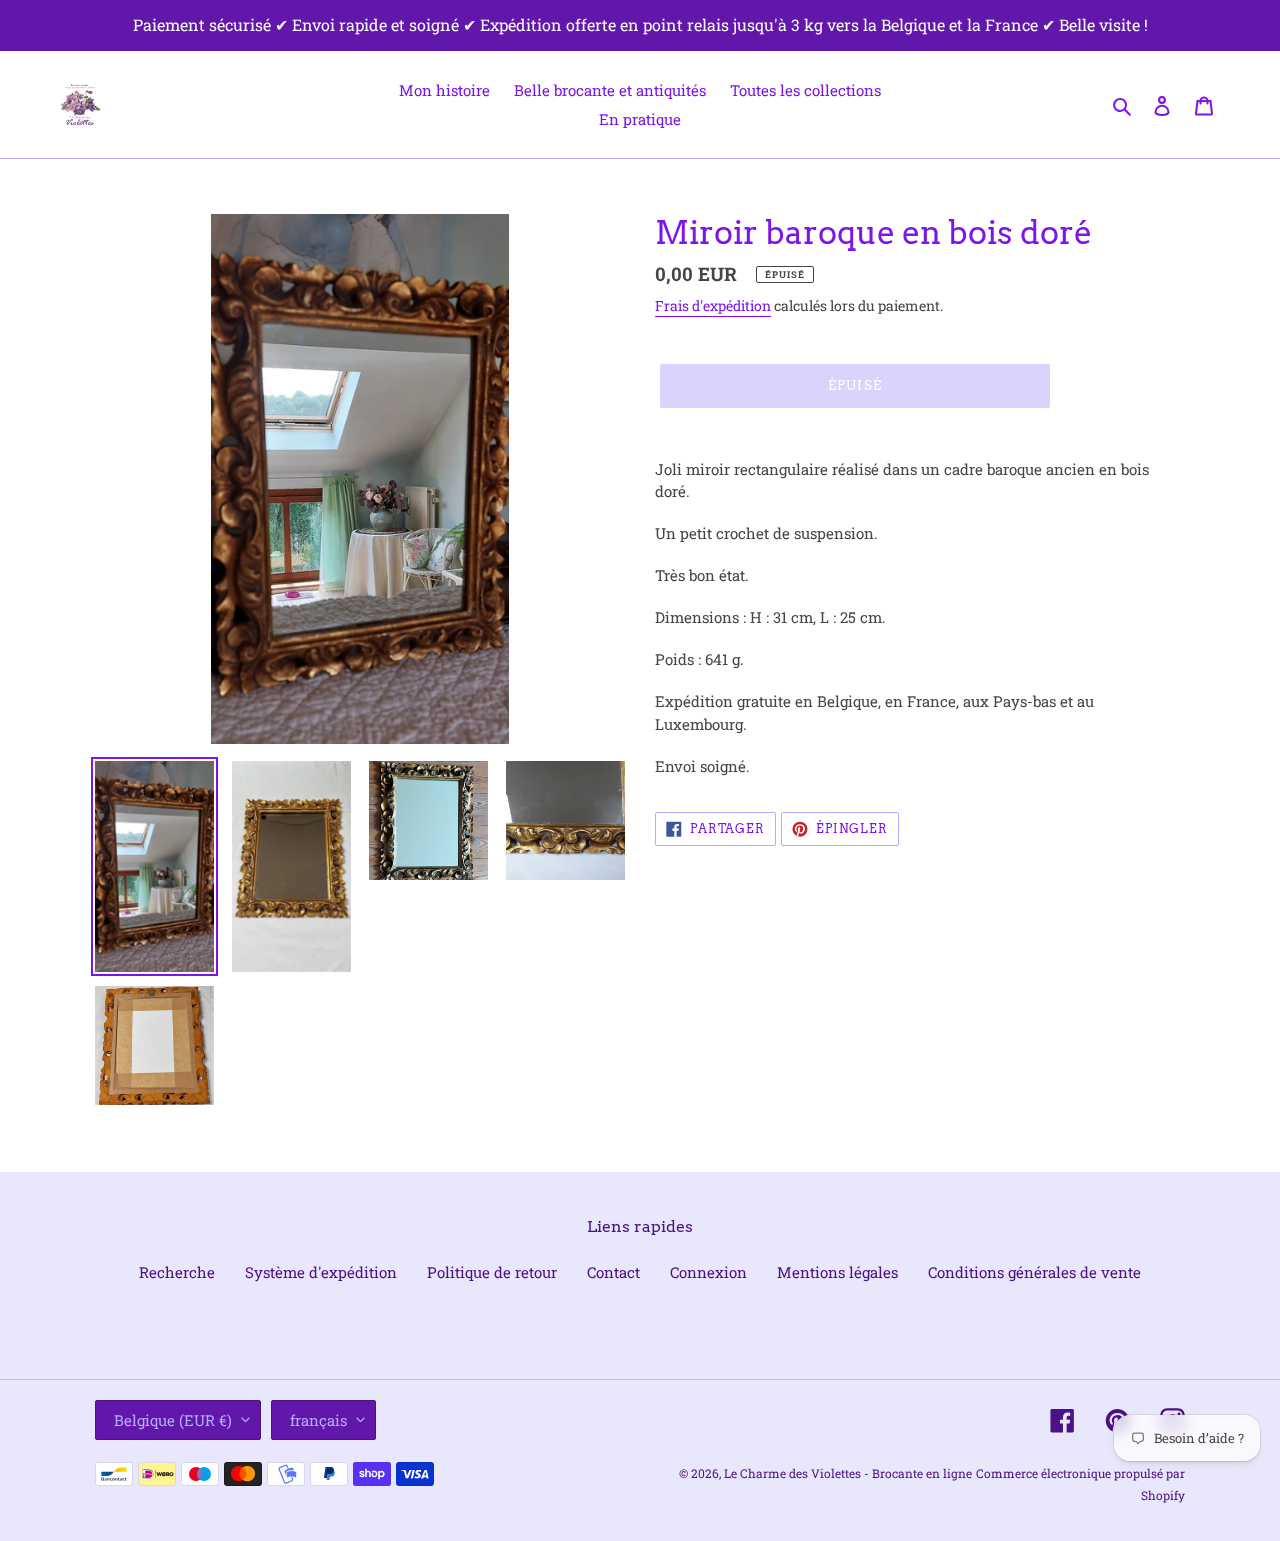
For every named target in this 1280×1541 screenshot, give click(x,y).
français (318, 1420)
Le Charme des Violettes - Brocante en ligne (848, 1473)
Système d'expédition (321, 1272)
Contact (613, 1272)
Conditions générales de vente (1034, 1272)
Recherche (177, 1272)
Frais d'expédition (713, 305)
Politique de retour (492, 1272)
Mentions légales (837, 1272)
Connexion (708, 1272)
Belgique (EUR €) (173, 1420)
